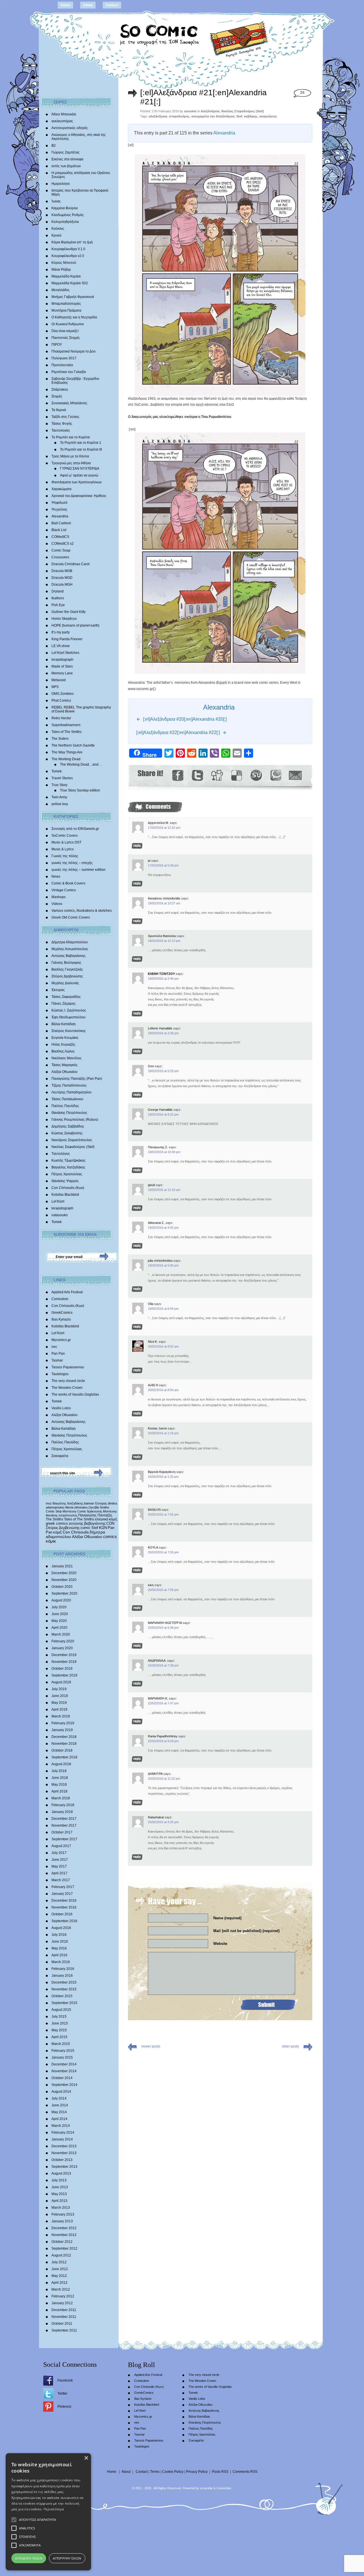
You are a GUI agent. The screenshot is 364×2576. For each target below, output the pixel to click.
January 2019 (62, 1730)
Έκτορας (58, 990)
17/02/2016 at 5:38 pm (163, 865)
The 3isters (60, 739)
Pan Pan (58, 1354)
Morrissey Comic (74, 1511)
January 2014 (62, 2139)
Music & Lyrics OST (66, 842)
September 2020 (64, 1593)
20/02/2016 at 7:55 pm (163, 1514)
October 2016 (62, 1914)
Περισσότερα (54, 2509)
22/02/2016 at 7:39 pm (163, 1665)
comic (85, 1528)
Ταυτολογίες (61, 430)
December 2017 (64, 1819)
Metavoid (59, 680)
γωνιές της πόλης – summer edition (78, 870)
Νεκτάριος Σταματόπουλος (72, 1140)
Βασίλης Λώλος (63, 1051)
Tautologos (60, 1374)
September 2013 (64, 2167)
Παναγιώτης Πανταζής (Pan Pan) (77, 1079)
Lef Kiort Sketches (65, 653)
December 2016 (64, 1901)
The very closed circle (68, 1381)
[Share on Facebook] (178, 775)
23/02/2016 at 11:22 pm (164, 1779)
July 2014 (59, 2098)
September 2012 (64, 2248)
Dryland (58, 591)
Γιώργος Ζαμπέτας (66, 152)
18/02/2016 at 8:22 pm (163, 1114)
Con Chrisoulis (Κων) (68, 1188)
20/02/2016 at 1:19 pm (163, 1433)
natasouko (60, 1215)
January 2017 (62, 1894)
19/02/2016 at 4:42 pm (163, 1228)
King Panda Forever (67, 639)
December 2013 (64, 2146)
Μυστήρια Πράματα (66, 310)
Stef (95, 1528)
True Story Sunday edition (80, 790)
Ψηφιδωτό (59, 503)
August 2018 (61, 1764)
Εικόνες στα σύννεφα (67, 159)
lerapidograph (62, 660)
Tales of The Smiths (67, 732)
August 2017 (61, 1846)
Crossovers (60, 557)
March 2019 (61, 1716)
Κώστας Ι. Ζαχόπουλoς (69, 1010)
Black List (59, 530)
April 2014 (59, 2119)
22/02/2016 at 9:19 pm (163, 1741)
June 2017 (60, 1860)
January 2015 (62, 2057)
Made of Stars (62, 666)
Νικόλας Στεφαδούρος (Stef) (73, 1147)
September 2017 (64, 1839)
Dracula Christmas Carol (71, 564)
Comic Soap (61, 550)
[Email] (295, 775)
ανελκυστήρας (62, 121)
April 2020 (59, 1628)
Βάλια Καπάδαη (64, 1024)
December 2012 (64, 2228)
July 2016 (59, 1935)
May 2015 (59, 2030)
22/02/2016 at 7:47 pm (163, 1703)
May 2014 (59, 2112)
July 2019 (59, 1689)
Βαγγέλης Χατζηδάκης (68, 1167)
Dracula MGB (62, 571)
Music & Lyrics (63, 849)
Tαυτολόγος (61, 1154)
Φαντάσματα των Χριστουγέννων (76, 482)
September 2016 (64, 1921)
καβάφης (251, 116)
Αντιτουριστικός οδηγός (70, 128)
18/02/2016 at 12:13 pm (164, 941)
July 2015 (59, 2017)
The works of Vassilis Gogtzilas (75, 1394)
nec (54, 1347)
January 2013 (62, 2221)
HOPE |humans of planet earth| (75, 625)
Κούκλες (58, 229)
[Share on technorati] (275, 775)
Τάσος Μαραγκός (65, 1065)
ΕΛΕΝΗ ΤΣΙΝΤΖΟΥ (161, 974)
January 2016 (62, 1976)
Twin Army (59, 797)
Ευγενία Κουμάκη (65, 1038)
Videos (57, 904)
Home (65, 5)
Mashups (59, 897)
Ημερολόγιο (61, 184)
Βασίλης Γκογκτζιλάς (67, 969)
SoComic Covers (65, 836)
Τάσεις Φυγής (62, 424)
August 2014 (61, 2092)
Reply (137, 846)
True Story (59, 785)
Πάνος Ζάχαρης (64, 1004)
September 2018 (64, 1757)
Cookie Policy (173, 2472)
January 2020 (62, 1648)
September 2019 (64, 1675)
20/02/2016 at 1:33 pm (163, 1477)
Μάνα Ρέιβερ (61, 270)
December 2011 (64, 2310)
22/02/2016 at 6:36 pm (163, 1628)
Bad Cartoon (61, 523)
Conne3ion (224, 2488)
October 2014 (62, 2078)
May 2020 (59, 1621)
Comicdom (60, 1299)
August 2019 (61, 1682)
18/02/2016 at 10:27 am (164, 903)
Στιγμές (57, 396)
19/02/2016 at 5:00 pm (163, 1265)
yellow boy (60, 804)
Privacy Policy (197, 2472)
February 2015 (63, 2051)
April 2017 (59, 1873)
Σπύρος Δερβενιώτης (67, 976)
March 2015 (61, 2044)
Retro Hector (61, 718)
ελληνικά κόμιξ (106, 1519)
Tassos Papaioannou (68, 1367)
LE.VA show (61, 646)
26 (302, 93)
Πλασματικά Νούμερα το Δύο (74, 351)
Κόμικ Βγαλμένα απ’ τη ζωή (72, 242)
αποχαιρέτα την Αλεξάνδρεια (213, 116)
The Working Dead (66, 759)
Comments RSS (245, 2472)
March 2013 (61, 2208)
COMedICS (60, 537)
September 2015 (64, 2003)
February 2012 (63, 2296)
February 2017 (63, 1887)
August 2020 (61, 1600)
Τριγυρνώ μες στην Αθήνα (71, 463)
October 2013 (62, 2160)
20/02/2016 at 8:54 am (163, 1390)
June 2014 (60, 2105)
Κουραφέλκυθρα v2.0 (68, 256)
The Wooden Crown (67, 1388)
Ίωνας (56, 201)
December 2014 (64, 2064)
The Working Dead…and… (81, 764)
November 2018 (64, 1744)
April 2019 (59, 1709)
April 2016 (59, 1955)
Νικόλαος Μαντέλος (67, 1058)
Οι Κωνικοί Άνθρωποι (68, 324)
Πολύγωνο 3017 (64, 358)
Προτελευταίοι (62, 365)
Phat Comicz (61, 701)
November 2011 (64, 2317)
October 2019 (62, 1669)
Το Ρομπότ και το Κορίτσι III (81, 449)
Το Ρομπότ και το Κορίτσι (71, 437)
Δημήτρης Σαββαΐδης (68, 1126)
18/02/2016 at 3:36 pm (163, 1033)
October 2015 (62, 1996)
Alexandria (60, 516)
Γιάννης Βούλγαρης (66, 963)
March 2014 (61, 2126)
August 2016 (61, 1928)
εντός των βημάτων (66, 166)
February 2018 (63, 1805)
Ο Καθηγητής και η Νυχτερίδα (74, 317)
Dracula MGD (62, 578)
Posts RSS (220, 2472)
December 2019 (64, 1655)
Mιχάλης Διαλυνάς (65, 983)
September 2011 (64, 2330)
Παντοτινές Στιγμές (66, 338)
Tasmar (57, 1360)
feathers (58, 598)
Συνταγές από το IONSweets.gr (75, 829)
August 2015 (61, 2010)
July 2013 (59, 2180)
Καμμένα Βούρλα (65, 208)
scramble (206, 2488)
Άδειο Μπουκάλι (64, 114)
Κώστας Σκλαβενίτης (67, 1133)
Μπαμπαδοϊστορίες (66, 304)
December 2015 (64, 1982)
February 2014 (63, 2132)
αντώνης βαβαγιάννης (87, 1523)
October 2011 (62, 2324)
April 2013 (59, 2201)
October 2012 (62, 2242)
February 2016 (63, 1969)
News (56, 876)
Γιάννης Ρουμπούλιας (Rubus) (75, 1120)
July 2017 (59, 1853)
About (88, 5)
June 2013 (60, 2187)
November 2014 (64, 2071)
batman (89, 1503)
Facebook (65, 2380)
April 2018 (59, 1791)
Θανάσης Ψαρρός (65, 1181)
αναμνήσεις (268, 116)
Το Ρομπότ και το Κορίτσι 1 (81, 443)
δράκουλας (95, 1511)
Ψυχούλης (59, 509)
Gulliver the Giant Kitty (69, 612)
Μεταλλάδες (61, 290)
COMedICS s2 (63, 544)
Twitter (62, 2393)
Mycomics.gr (61, 1340)
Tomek (57, 771)
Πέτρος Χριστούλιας (67, 1174)
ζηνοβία (94, 1507)
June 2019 (60, 1696)
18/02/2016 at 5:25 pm (163, 1071)
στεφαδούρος (179, 116)
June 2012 (60, 2269)
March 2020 (61, 1634)
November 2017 (64, 1825)
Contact (112, 5)
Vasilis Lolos (61, 1408)
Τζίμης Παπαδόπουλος (69, 1085)
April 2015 (59, 2037)
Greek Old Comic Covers (71, 917)
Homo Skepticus (64, 619)
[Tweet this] (197, 775)
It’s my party (61, 632)
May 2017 (59, 1866)
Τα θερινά (59, 410)
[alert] (48, 2512)
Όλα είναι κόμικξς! (65, 331)
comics (110, 1537)
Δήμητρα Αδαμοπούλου (70, 942)
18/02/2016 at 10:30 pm (164, 1152)
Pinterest (64, 2407)
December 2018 (64, 1737)
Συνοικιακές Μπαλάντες (69, 403)
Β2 (54, 146)
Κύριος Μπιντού (64, 263)
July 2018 (59, 1771)
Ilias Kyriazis (61, 1319)
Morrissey (110, 1511)
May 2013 (59, 2194)
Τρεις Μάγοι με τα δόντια (70, 456)
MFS (55, 687)
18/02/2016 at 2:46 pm (163, 979)
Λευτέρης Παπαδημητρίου (72, 1092)
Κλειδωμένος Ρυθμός (68, 215)
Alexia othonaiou (76, 1507)
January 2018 (62, 1812)
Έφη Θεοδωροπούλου (69, 1017)
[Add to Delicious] (236, 775)
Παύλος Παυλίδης (65, 1106)
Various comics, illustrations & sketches (82, 911)
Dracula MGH (62, 585)
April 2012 (59, 2283)
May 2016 (59, 1948)
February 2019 (63, 1723)
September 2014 (64, 2085)
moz (49, 1503)
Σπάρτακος (60, 389)
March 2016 (61, 1962)
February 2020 (63, 1641)
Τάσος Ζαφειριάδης (66, 997)
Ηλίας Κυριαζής (63, 1045)
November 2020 (64, 1580)
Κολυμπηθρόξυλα (65, 222)
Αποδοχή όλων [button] (29, 2558)
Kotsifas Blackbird (65, 1195)
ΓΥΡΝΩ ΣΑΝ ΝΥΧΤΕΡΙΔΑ (80, 469)
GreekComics (62, 1313)
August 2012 (61, 2255)
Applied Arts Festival (67, 1292)
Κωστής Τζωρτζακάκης (69, 1160)
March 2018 (61, 1798)
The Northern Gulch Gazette (73, 745)
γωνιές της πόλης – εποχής (72, 863)
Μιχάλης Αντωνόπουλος (70, 949)
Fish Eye (58, 605)
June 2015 (60, 2023)
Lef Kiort (58, 1201)
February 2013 (63, 2214)
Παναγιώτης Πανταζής (95, 1515)
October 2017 (62, 1832)
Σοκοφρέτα (60, 1456)
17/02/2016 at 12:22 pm (164, 828)
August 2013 (61, 2173)
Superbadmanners (66, 725)
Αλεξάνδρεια (210, 111)
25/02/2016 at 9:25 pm (163, 1822)
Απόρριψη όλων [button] (67, 2558)
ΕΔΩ (230, 405)
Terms (155, 2472)
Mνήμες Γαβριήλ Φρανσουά (73, 297)
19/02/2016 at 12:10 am (164, 1190)
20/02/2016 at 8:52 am (163, 1346)
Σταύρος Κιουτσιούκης (69, 1031)
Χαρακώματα (61, 489)
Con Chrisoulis (76, 1532)
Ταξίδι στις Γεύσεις (65, 417)
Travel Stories (62, 778)
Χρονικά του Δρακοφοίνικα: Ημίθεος (79, 496)
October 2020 (62, 1587)
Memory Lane (62, 673)
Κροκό (56, 235)
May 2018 (59, 1785)
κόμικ (51, 1541)
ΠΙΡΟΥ (57, 345)
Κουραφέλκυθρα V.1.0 (68, 249)
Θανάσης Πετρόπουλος (69, 1113)
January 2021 (62, 1566)
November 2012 (64, 2235)
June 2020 (60, 1614)
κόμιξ (57, 1532)
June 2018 (60, 1778)
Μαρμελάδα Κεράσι (66, 276)
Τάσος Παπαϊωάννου (67, 1099)
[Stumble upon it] (256, 775)
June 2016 (60, 1941)
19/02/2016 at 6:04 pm (163, 1309)
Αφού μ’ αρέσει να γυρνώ (79, 475)
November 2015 (64, 1989)
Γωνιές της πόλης (65, 856)
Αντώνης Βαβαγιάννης (69, 956)
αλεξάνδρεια (158, 116)
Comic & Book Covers (68, 883)
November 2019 (64, 1662)
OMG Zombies (63, 694)
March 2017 (61, 1880)
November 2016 (64, 1907)
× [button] (86, 2458)
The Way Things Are (67, 752)
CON (110, 1523)
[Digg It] (217, 775)
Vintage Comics (64, 890)
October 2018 (62, 1750)
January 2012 (62, 2303)
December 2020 (64, 1573)
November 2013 (64, 2153)
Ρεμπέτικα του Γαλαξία (69, 372)
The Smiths (54, 1519)
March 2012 (61, 2289)
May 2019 (59, 1703)
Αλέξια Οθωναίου (65, 1072)
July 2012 (59, 2262)
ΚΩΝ (103, 1528)
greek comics (57, 1523)
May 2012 (59, 2276)
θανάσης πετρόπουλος (62, 1515)
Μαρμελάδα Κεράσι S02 (70, 283)
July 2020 (59, 1607)
